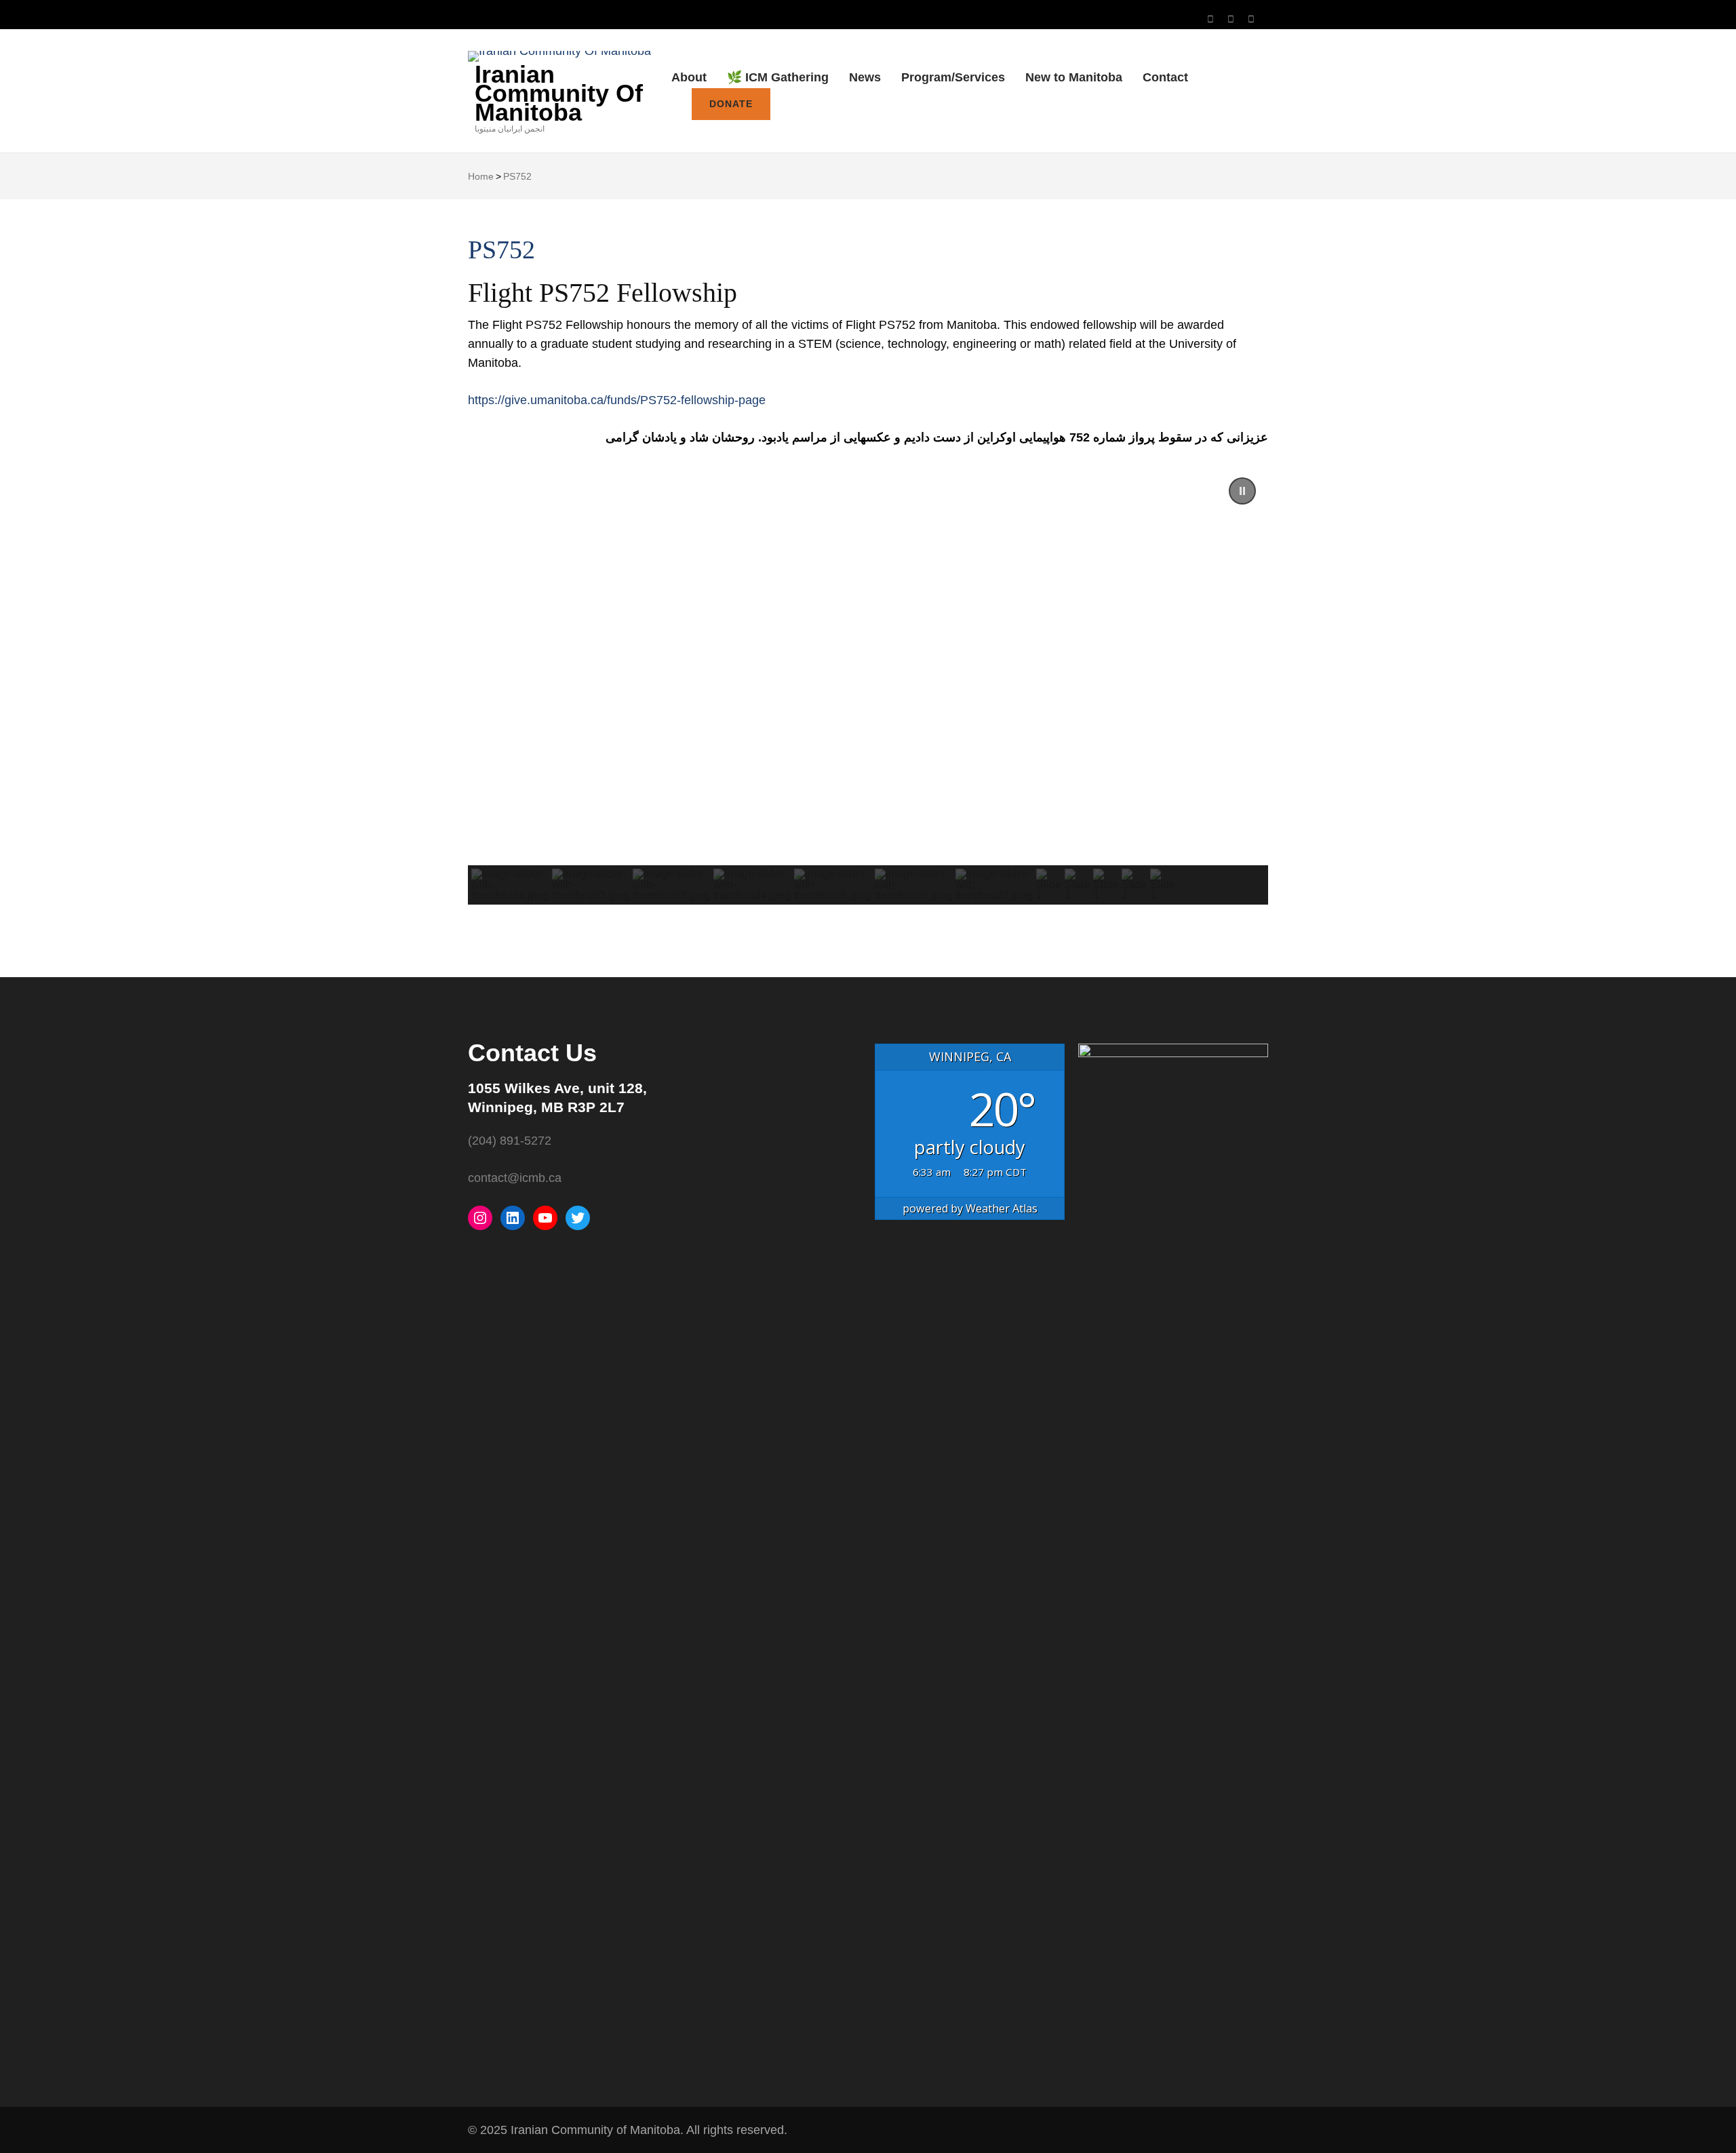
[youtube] (1231, 19)
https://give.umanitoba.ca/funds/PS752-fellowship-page (617, 400)
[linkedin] (1251, 19)
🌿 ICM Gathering (778, 77)
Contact (1165, 77)
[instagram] (1210, 19)
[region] (868, 685)
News (865, 77)
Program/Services (953, 77)
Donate (731, 104)
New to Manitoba (1074, 77)
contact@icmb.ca (515, 1178)
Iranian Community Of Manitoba (559, 93)
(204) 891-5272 (510, 1141)
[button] (1242, 491)
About (689, 77)
